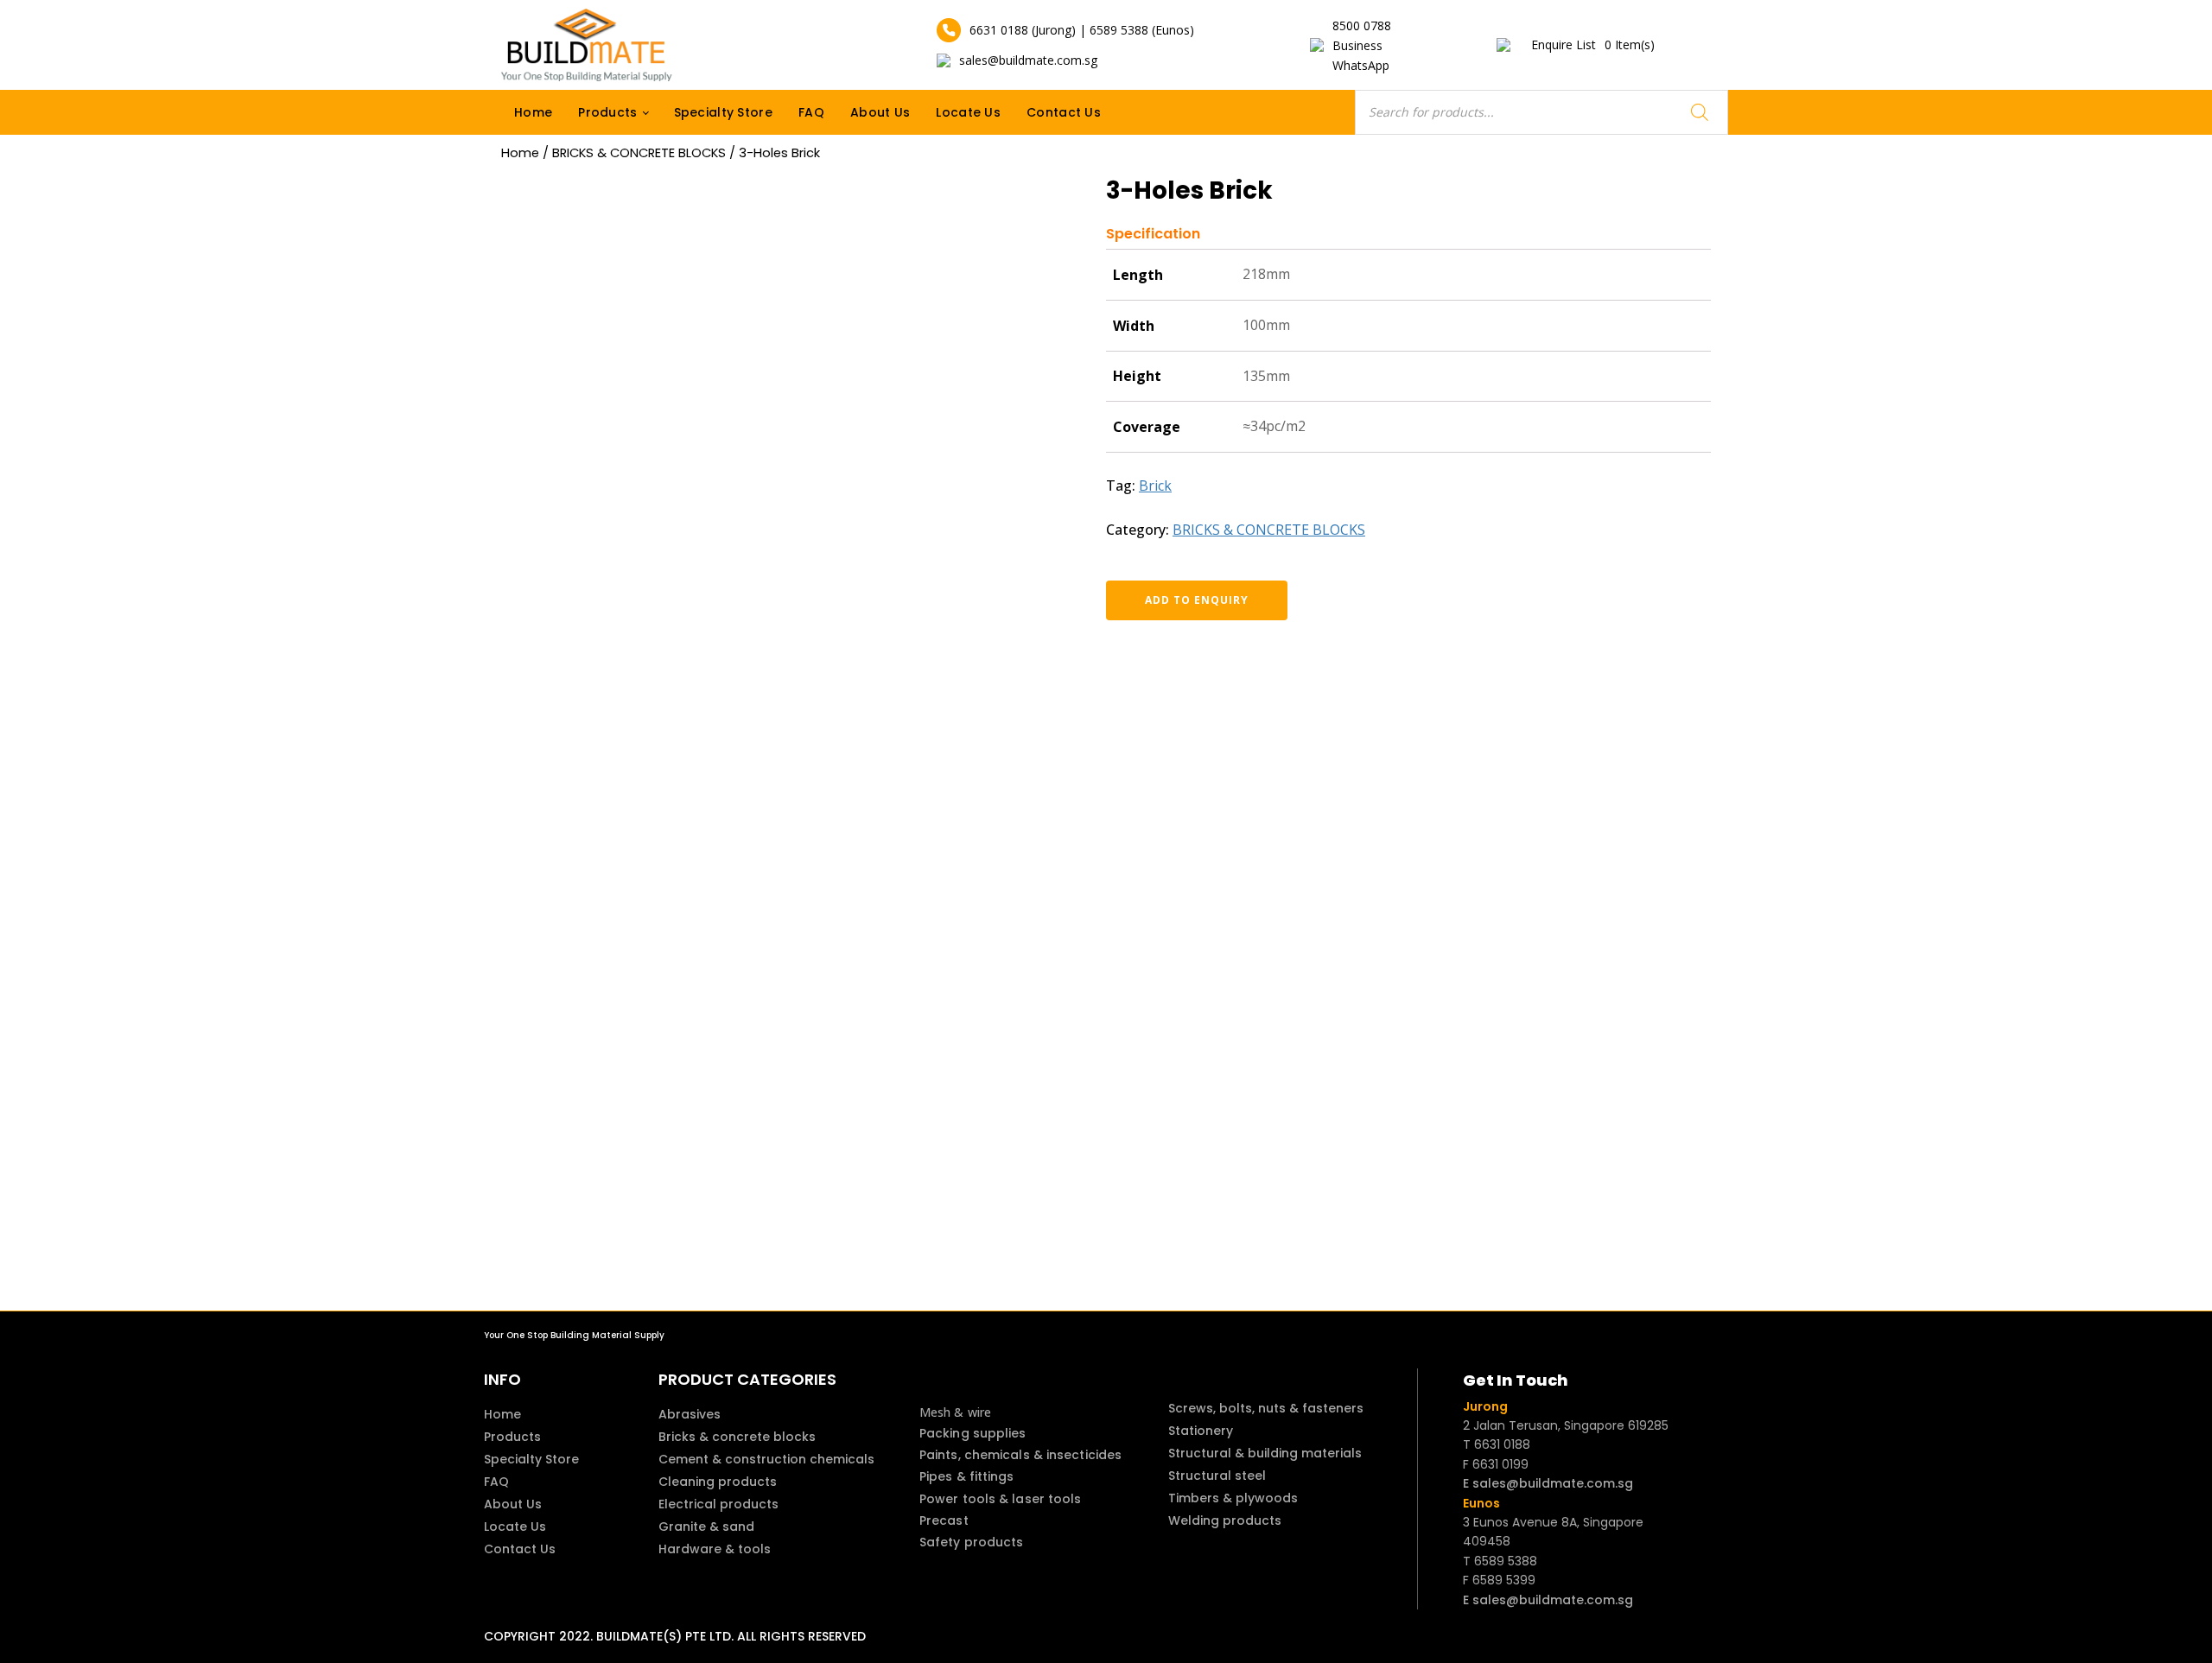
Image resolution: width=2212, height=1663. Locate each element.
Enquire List (1593, 44)
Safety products (972, 1542)
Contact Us (1064, 112)
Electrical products (718, 1504)
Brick (1155, 486)
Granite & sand (706, 1527)
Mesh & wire (955, 1412)
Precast (944, 1520)
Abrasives (690, 1414)
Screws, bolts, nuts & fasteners (1266, 1408)
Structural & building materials (1265, 1453)
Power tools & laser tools (1001, 1499)
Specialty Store (724, 112)
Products (607, 112)
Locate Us (968, 112)
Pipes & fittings (967, 1476)
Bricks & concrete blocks (737, 1437)
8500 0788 (1362, 25)
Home (533, 112)
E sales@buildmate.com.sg (1548, 1483)
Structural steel (1217, 1476)
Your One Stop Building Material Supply (574, 1335)
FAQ (811, 112)
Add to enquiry (1197, 600)
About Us (880, 112)
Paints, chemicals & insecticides (1020, 1455)
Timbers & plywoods (1233, 1498)
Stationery (1201, 1431)
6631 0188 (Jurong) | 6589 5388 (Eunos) (1082, 30)
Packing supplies (973, 1433)
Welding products (1225, 1520)
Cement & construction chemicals (766, 1459)
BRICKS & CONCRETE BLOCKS (639, 153)
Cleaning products (718, 1482)
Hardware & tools (715, 1549)
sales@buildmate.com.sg (1028, 60)
